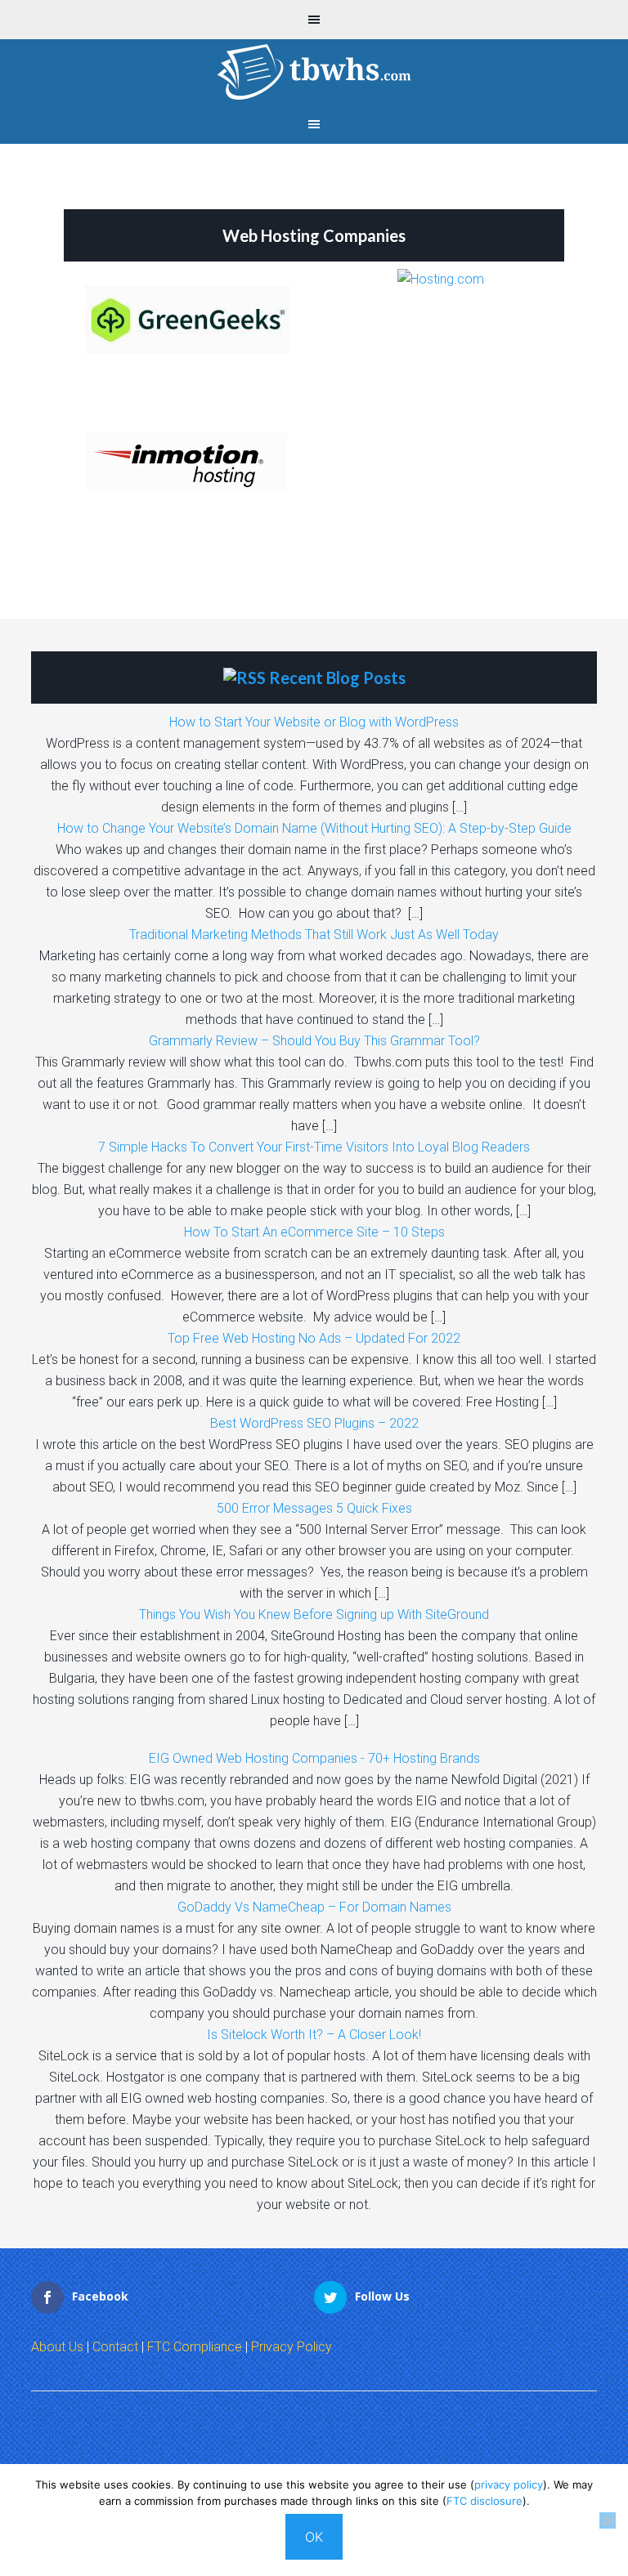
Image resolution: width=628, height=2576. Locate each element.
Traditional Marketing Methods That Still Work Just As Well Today (314, 935)
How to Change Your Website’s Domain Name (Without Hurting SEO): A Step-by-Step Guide (314, 828)
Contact (115, 2347)
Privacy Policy (292, 2347)
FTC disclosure (484, 2501)
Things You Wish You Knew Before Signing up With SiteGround (314, 1614)
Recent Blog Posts (337, 678)
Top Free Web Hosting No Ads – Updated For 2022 (314, 1338)
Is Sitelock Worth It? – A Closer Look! (314, 2035)
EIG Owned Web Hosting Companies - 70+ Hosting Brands (314, 1758)
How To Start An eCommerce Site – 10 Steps (314, 1232)
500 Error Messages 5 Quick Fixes (314, 1508)
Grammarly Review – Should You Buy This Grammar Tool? (314, 1041)
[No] (608, 2520)
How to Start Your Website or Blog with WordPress (314, 722)
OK (314, 2537)
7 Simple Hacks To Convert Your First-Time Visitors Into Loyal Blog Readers (314, 1147)
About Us (57, 2347)
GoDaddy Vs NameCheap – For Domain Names (314, 1907)
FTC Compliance (195, 2347)
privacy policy (509, 2484)
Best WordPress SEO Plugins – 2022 (314, 1423)
